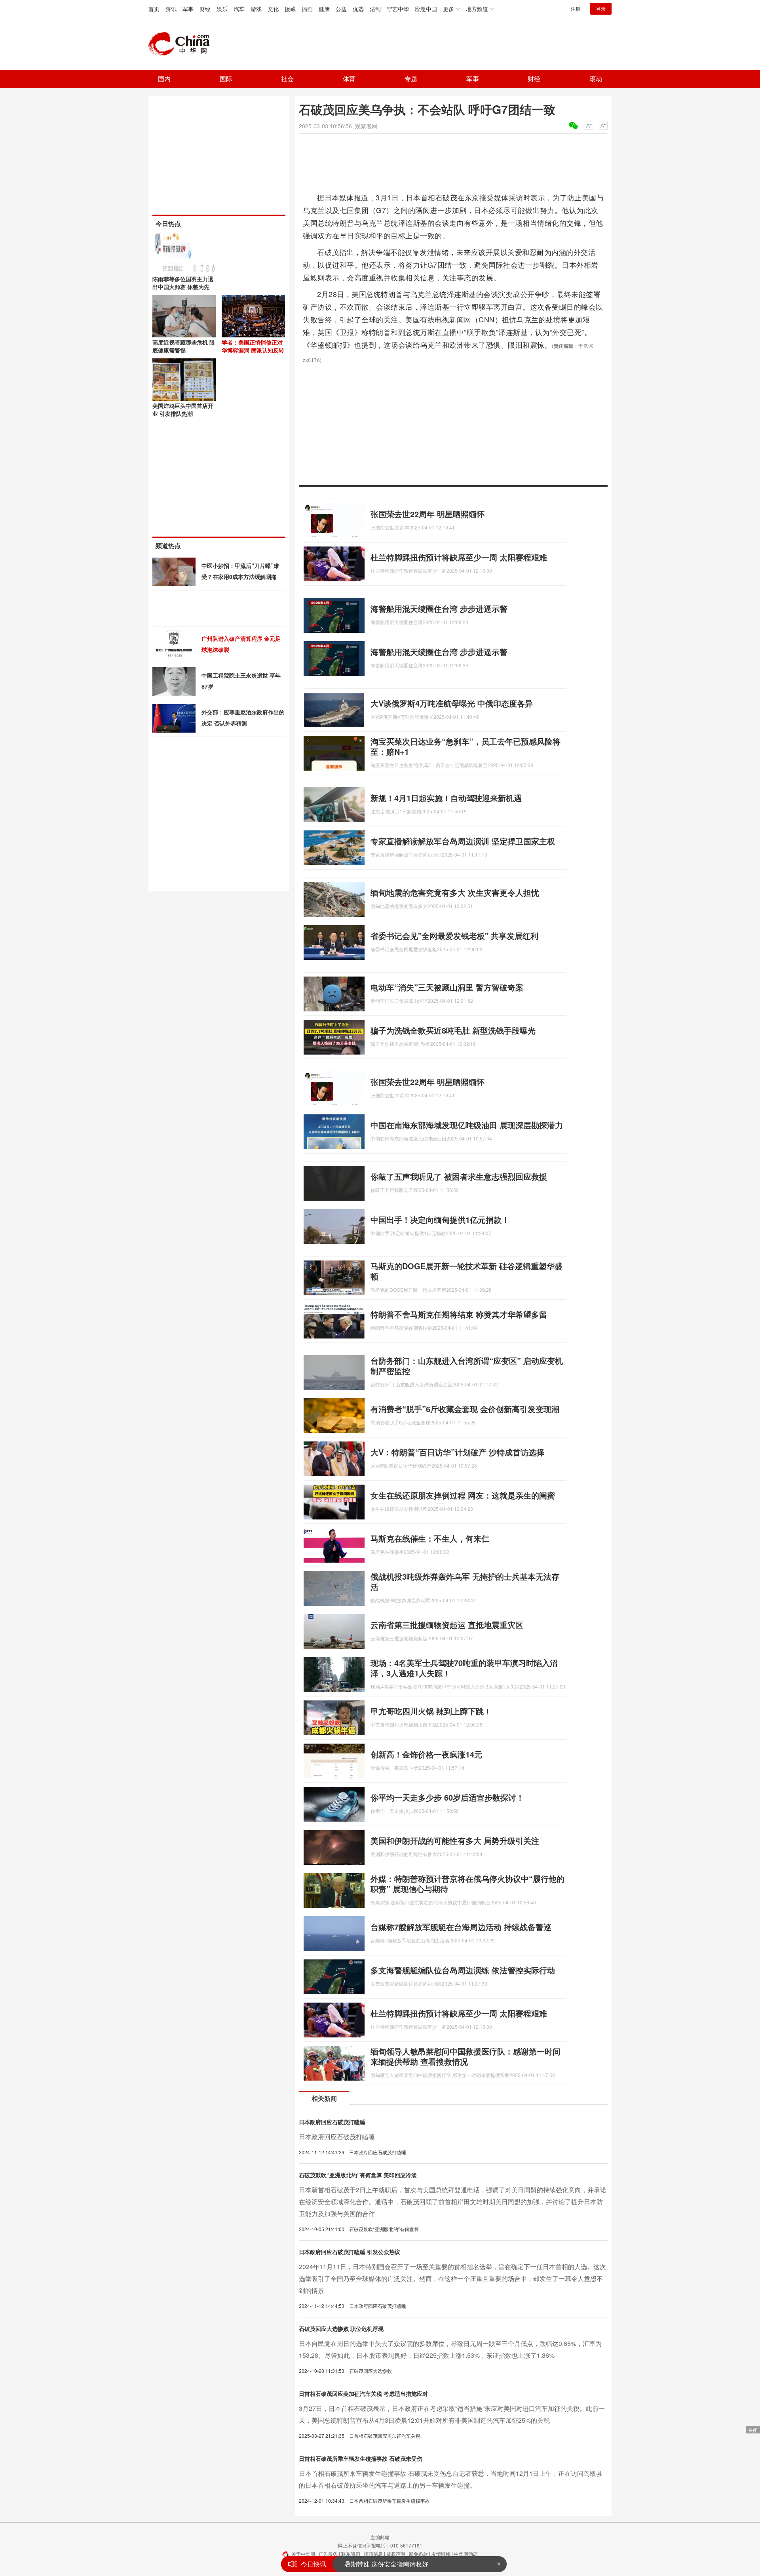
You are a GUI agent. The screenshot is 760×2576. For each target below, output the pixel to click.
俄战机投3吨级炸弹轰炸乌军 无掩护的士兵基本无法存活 (465, 1581)
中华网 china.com (182, 44)
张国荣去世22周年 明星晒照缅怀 (427, 514)
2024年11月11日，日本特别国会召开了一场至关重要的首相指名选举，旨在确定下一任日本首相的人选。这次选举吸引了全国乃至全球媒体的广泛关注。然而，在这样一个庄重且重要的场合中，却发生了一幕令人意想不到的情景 (452, 2278)
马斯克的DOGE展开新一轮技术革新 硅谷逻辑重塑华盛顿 (466, 1271)
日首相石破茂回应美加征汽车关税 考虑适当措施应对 (363, 2393)
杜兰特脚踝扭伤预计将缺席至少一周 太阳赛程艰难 (459, 557)
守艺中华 (398, 9)
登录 (601, 9)
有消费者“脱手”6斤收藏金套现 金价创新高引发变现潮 (465, 1409)
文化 (273, 9)
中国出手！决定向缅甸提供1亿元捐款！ (440, 1219)
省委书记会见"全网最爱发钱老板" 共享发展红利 (454, 936)
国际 (226, 79)
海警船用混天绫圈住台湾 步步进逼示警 (439, 608)
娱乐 (222, 9)
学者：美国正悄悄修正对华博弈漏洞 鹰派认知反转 (253, 346)
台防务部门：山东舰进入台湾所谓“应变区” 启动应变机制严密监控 (467, 1366)
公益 (341, 9)
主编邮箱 (380, 2537)
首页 (154, 9)
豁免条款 (418, 2554)
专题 (411, 79)
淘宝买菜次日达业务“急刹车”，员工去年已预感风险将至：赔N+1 (465, 746)
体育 (349, 79)
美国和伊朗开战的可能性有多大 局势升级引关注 (455, 1840)
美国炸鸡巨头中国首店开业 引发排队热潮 (183, 409)
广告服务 (328, 2554)
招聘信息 (373, 2554)
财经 (205, 9)
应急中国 (426, 9)
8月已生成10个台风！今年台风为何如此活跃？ (410, 2564)
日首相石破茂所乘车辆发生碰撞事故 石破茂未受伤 (361, 2458)
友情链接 (441, 2554)
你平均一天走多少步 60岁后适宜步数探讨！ (447, 1797)
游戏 (256, 9)
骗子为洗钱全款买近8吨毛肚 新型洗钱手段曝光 (453, 1030)
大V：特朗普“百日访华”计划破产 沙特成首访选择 (457, 1452)
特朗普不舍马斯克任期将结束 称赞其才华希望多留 (459, 1314)
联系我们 (351, 2554)
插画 (307, 9)
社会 (287, 79)
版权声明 (396, 2554)
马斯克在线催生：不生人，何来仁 (430, 1538)
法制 (375, 9)
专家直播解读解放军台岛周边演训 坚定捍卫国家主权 (463, 841)
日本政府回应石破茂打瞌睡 (332, 2122)
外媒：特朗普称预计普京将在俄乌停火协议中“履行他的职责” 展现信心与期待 (467, 1884)
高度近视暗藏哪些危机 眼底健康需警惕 (184, 346)
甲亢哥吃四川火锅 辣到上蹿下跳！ (431, 1711)
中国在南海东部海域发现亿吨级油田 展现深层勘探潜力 (467, 1125)
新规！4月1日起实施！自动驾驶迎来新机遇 (446, 798)
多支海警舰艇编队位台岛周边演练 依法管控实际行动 (463, 1970)
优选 (358, 9)
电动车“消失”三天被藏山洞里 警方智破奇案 (447, 987)
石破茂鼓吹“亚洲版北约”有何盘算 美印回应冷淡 (358, 2175)
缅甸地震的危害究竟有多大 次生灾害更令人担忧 (455, 892)
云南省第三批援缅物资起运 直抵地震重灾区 (447, 1625)
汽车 (239, 9)
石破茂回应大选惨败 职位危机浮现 (341, 2328)
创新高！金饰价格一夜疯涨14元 (426, 1754)
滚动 (596, 79)
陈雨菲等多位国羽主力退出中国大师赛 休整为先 (183, 283)
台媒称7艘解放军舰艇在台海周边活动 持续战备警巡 (461, 1927)
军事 (188, 9)
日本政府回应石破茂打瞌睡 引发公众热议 (350, 2252)
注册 (576, 9)
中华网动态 (466, 2554)
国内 (164, 79)
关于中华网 (303, 2554)
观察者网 (366, 126)
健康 (324, 9)
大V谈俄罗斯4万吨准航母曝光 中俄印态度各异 (452, 703)
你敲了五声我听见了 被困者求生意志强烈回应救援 (459, 1176)
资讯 (171, 9)
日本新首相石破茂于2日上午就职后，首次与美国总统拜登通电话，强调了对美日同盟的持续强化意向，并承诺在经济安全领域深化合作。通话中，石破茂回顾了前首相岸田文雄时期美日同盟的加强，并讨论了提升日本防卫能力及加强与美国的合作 (453, 2202)
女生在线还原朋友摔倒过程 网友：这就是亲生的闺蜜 (463, 1495)
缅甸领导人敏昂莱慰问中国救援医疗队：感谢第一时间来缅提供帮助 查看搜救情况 (465, 2056)
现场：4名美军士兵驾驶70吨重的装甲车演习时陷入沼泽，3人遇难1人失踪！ (464, 1668)
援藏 (290, 9)
